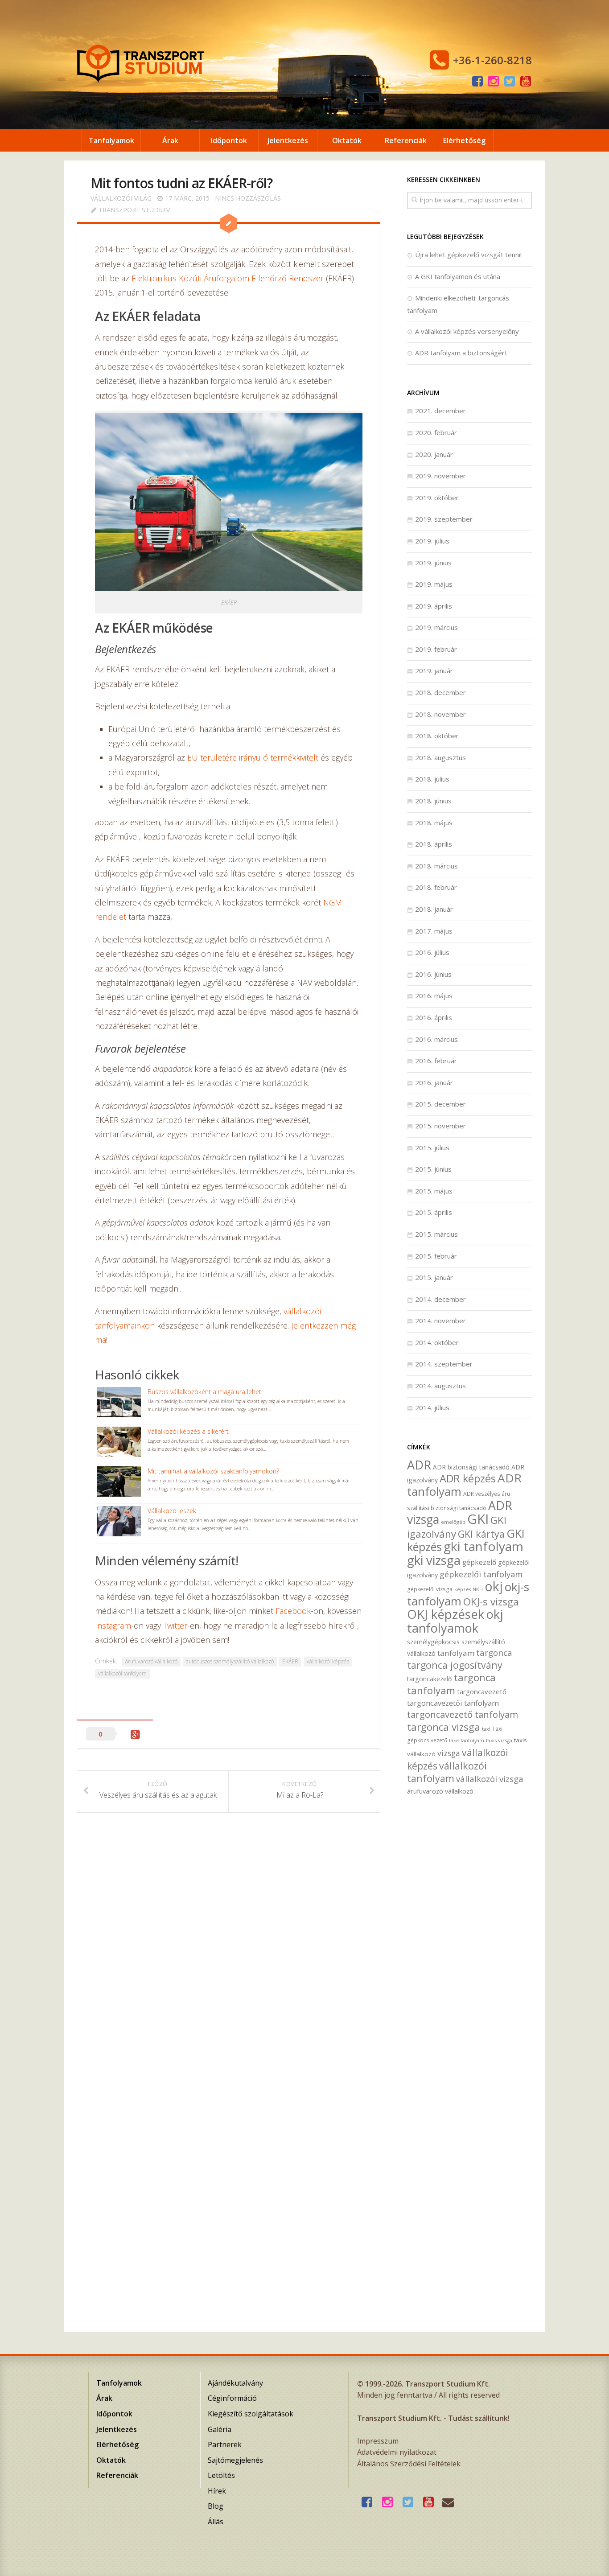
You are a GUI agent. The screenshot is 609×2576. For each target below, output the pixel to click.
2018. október (437, 736)
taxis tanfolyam (467, 1741)
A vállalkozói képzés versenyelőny (467, 331)
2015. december (440, 1104)
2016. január (434, 1082)
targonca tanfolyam (451, 1684)
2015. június (433, 1169)
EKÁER (290, 1661)
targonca (494, 1653)
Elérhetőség (464, 140)
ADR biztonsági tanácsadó (471, 1467)
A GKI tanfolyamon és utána (458, 276)
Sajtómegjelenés (235, 2460)
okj (494, 1586)
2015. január (434, 1277)
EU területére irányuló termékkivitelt (253, 757)
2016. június (433, 974)
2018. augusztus (440, 757)
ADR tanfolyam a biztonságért (461, 353)
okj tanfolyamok (455, 1621)
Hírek (217, 2491)
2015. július (432, 1148)
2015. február (436, 1256)
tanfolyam (456, 1653)
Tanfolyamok (111, 140)
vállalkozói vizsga (490, 1779)
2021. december (440, 411)
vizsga (449, 1753)
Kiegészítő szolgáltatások (251, 2414)
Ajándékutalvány (235, 2383)
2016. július (432, 952)
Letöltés (221, 2475)
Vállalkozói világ (121, 198)
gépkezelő (479, 1562)
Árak (170, 140)
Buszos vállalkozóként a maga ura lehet (204, 1392)
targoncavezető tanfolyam (463, 1714)
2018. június (433, 801)
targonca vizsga (444, 1727)
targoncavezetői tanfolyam (453, 1703)
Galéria (220, 2429)
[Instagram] (494, 82)
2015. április (434, 1212)
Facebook (293, 1611)
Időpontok (229, 140)
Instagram (113, 1625)
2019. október (437, 498)
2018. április (434, 844)
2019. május (434, 584)
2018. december (440, 692)
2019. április (434, 606)
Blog (216, 2506)
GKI (478, 1519)
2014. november (440, 1321)
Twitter (175, 1625)
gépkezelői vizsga (430, 1589)
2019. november (440, 476)
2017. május (434, 931)
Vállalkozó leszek (172, 1511)
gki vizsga (434, 1560)
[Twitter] (510, 82)
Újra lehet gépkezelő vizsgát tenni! (468, 255)
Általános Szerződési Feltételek (409, 2464)
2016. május (434, 996)
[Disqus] (229, 1953)
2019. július (432, 541)
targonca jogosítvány (455, 1665)
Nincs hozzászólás (248, 198)
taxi (486, 1729)
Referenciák (406, 140)
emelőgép (453, 1522)
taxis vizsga (499, 1740)
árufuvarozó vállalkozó (151, 1661)
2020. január (434, 454)
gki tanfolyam (483, 1546)
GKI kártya (481, 1534)
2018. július (432, 779)
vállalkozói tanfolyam (122, 1673)
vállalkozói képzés (328, 1661)
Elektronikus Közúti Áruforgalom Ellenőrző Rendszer (228, 278)
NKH (478, 1589)
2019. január (434, 671)
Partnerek (225, 2444)
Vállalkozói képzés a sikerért (188, 1431)
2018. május (434, 823)
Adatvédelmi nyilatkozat (397, 2452)
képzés (463, 1589)
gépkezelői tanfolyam (481, 1574)
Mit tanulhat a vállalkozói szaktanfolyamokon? (213, 1471)
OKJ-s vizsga (491, 1602)
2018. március (436, 866)
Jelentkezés (288, 140)
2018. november (440, 714)
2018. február (436, 887)
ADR (419, 1465)
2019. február (436, 649)
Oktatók (347, 140)
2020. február (436, 432)
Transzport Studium (135, 210)
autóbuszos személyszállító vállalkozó (230, 1661)
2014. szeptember (444, 1364)
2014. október (437, 1342)
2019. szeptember (444, 519)
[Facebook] (477, 82)
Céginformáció (232, 2398)
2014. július (432, 1407)
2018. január (434, 909)
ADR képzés (468, 1478)
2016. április (434, 1017)
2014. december (440, 1299)
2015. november (440, 1126)
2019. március (436, 627)
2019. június (433, 563)
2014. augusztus (440, 1386)
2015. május (434, 1191)
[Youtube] (526, 82)
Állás (216, 2522)
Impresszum (378, 2441)
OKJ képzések (446, 1614)
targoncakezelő (430, 1679)
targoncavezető (482, 1691)
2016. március (436, 1039)
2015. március (436, 1234)
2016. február (436, 1061)
